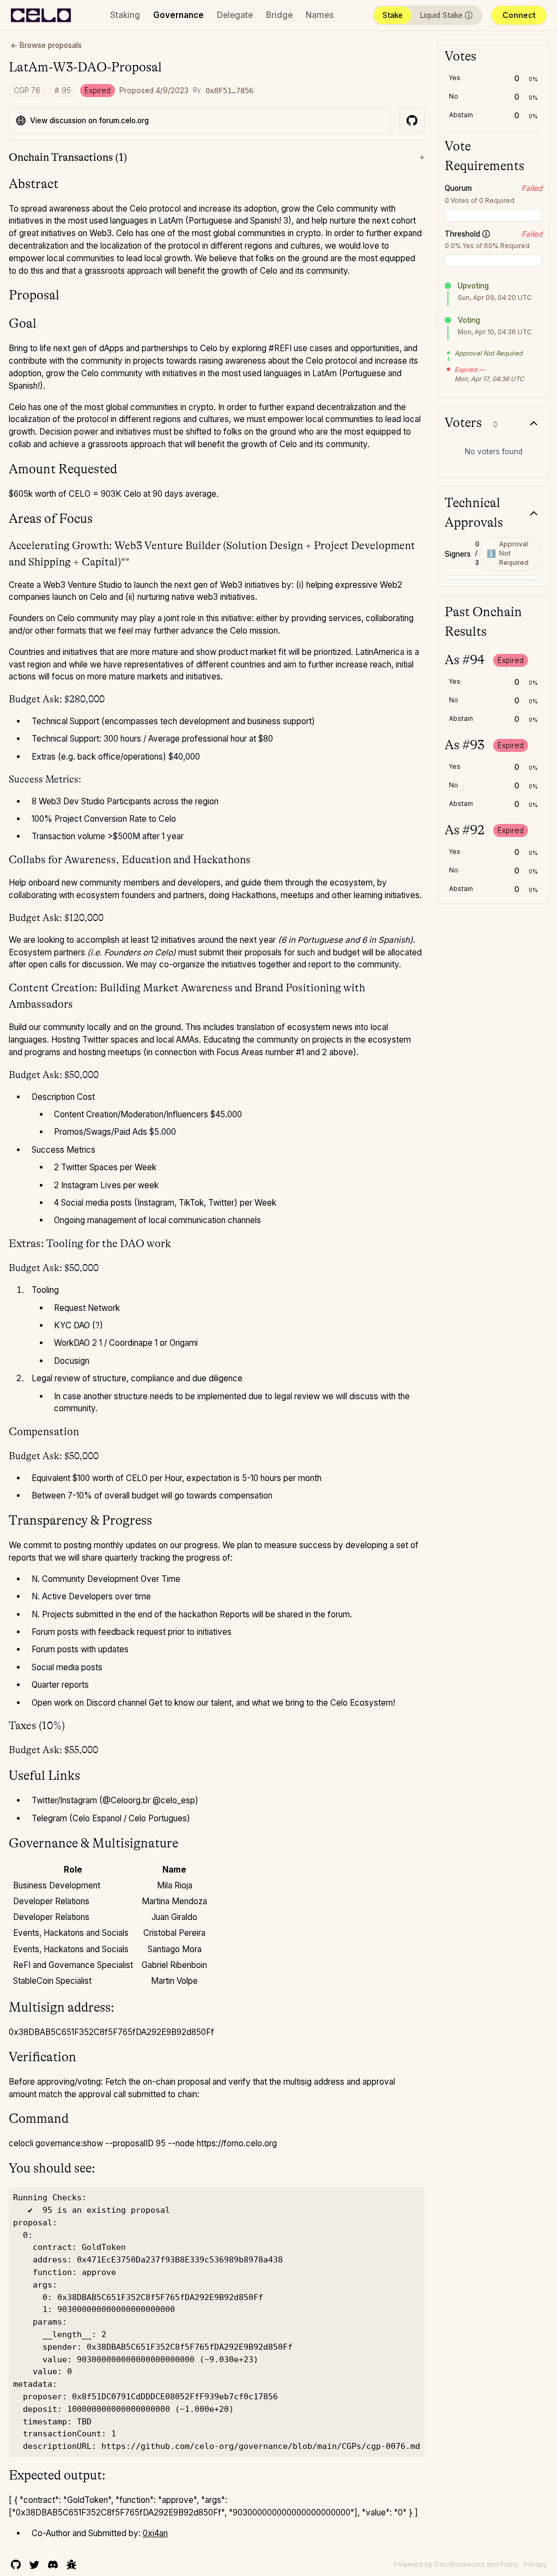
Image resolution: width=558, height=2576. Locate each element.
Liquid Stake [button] (439, 17)
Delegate (235, 15)
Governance (178, 15)
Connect (519, 15)
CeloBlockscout (460, 2565)
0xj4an (155, 2533)
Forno (510, 2565)
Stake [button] (393, 15)
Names (320, 15)
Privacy (535, 2565)
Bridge (279, 15)
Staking (125, 15)
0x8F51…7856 (229, 91)
